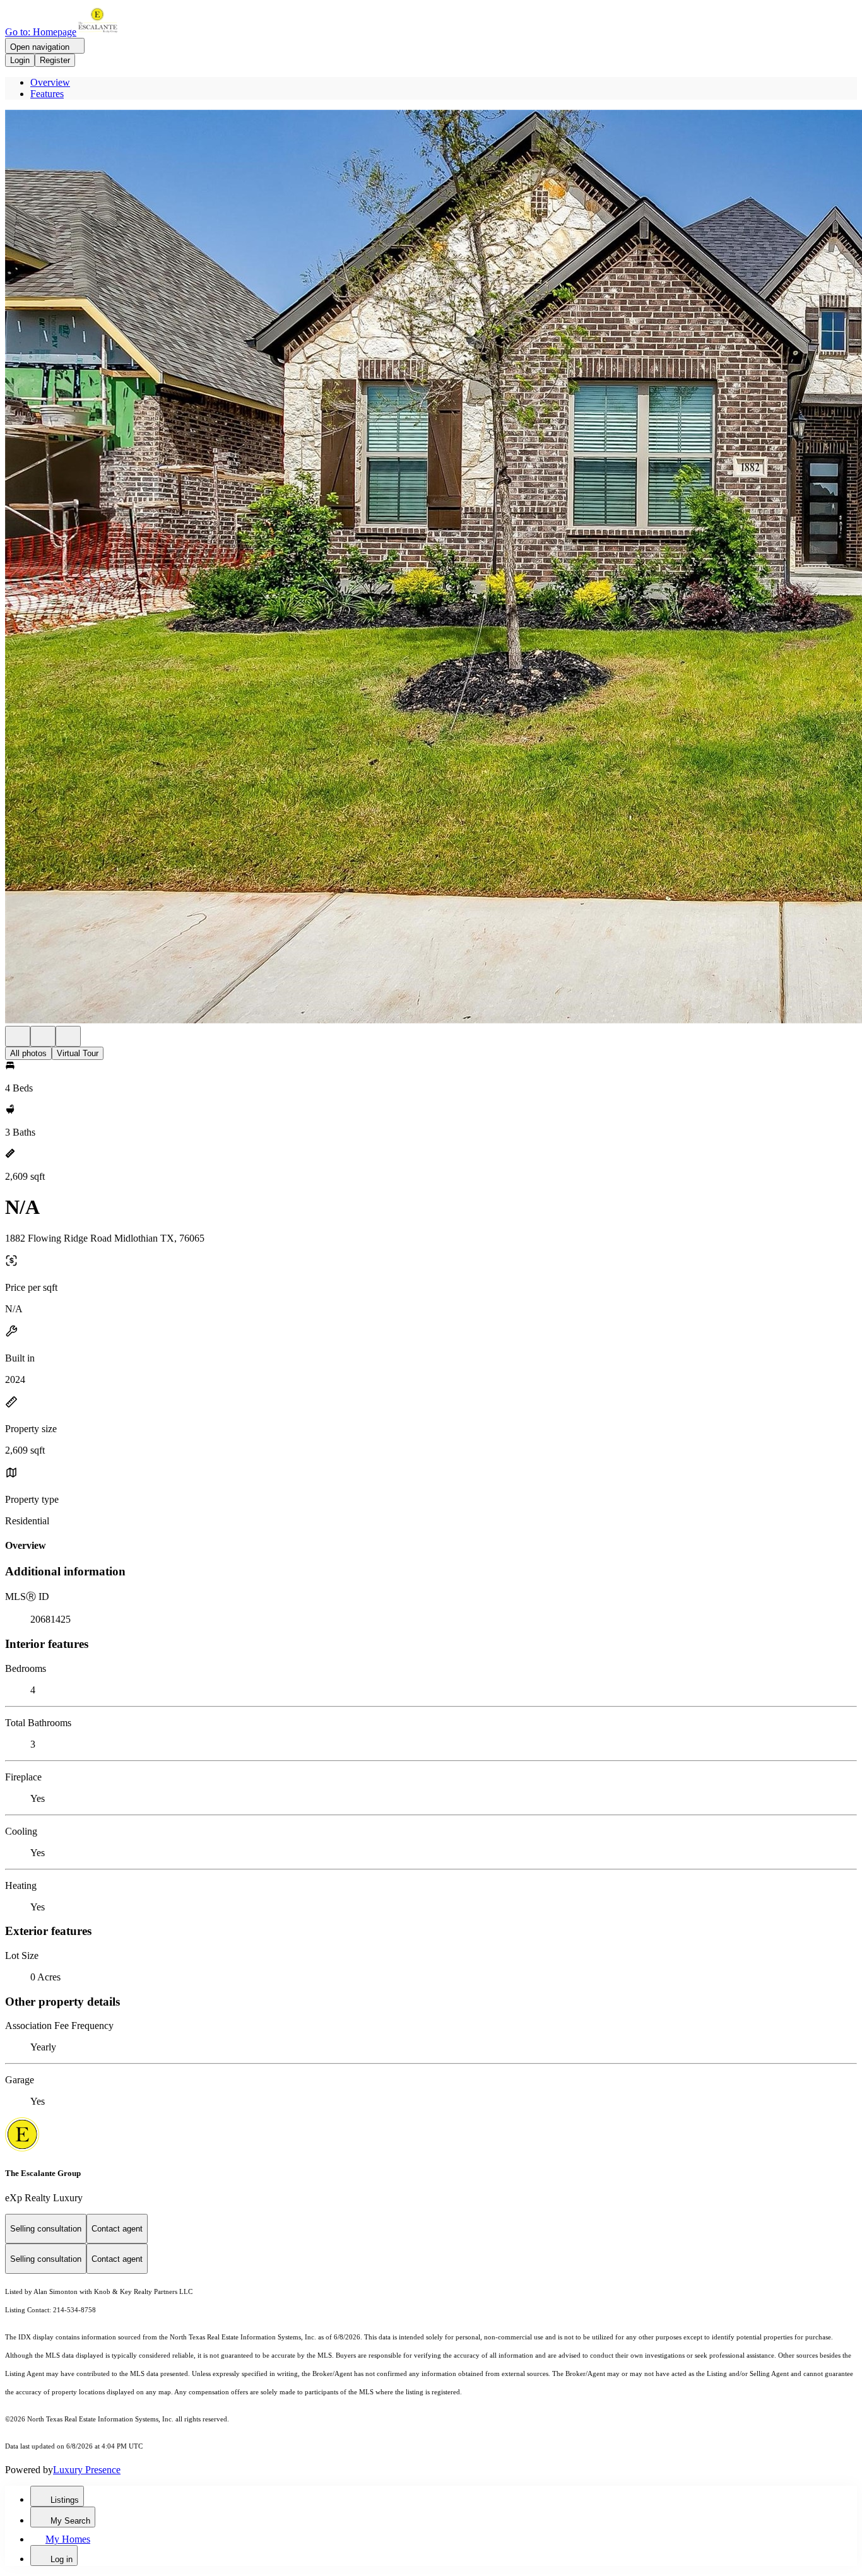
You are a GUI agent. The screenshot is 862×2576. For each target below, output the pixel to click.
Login (20, 60)
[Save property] (43, 1036)
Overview (50, 82)
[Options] (18, 1036)
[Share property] (68, 1036)
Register (55, 60)
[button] (431, 568)
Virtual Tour (78, 1053)
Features (47, 94)
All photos (28, 1053)
